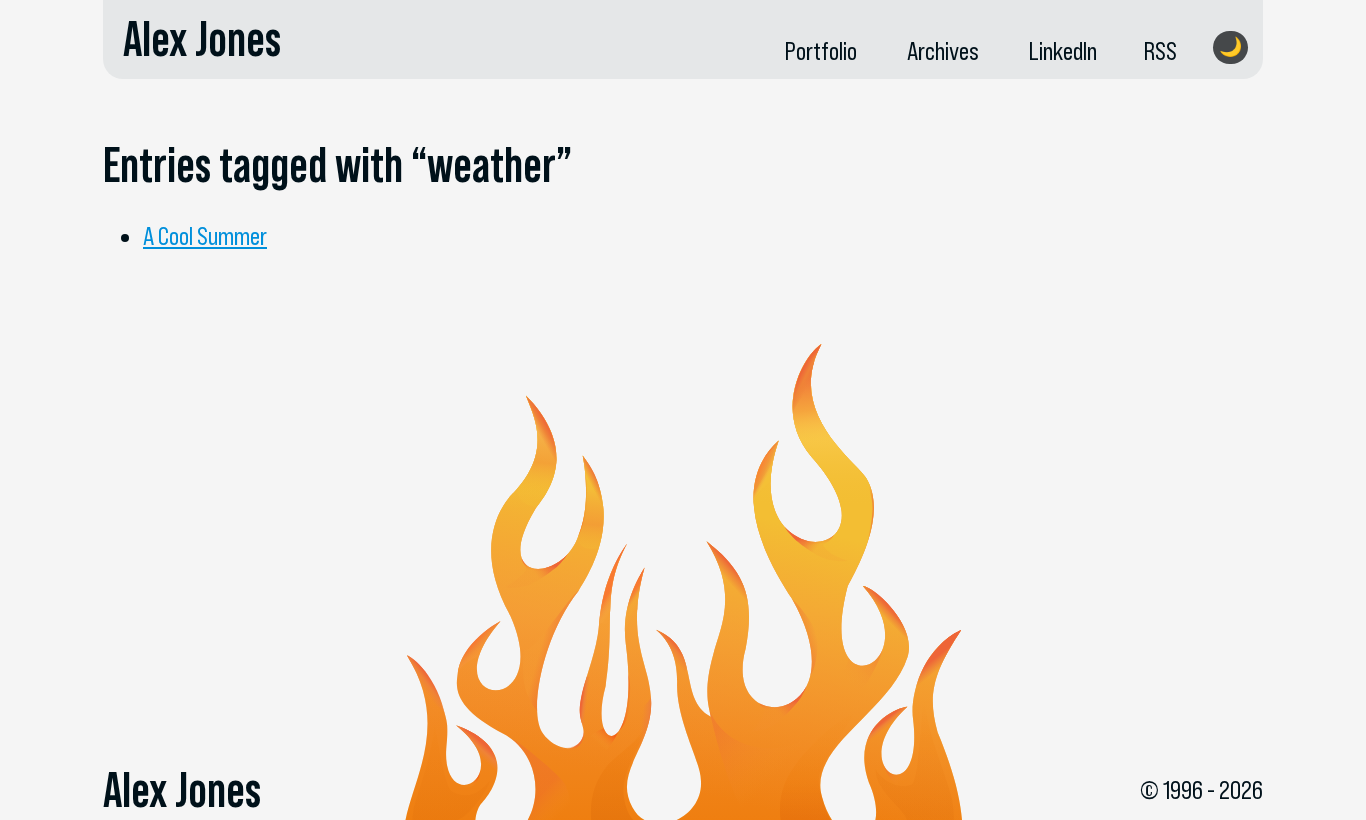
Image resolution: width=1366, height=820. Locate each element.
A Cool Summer (205, 236)
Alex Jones (202, 39)
